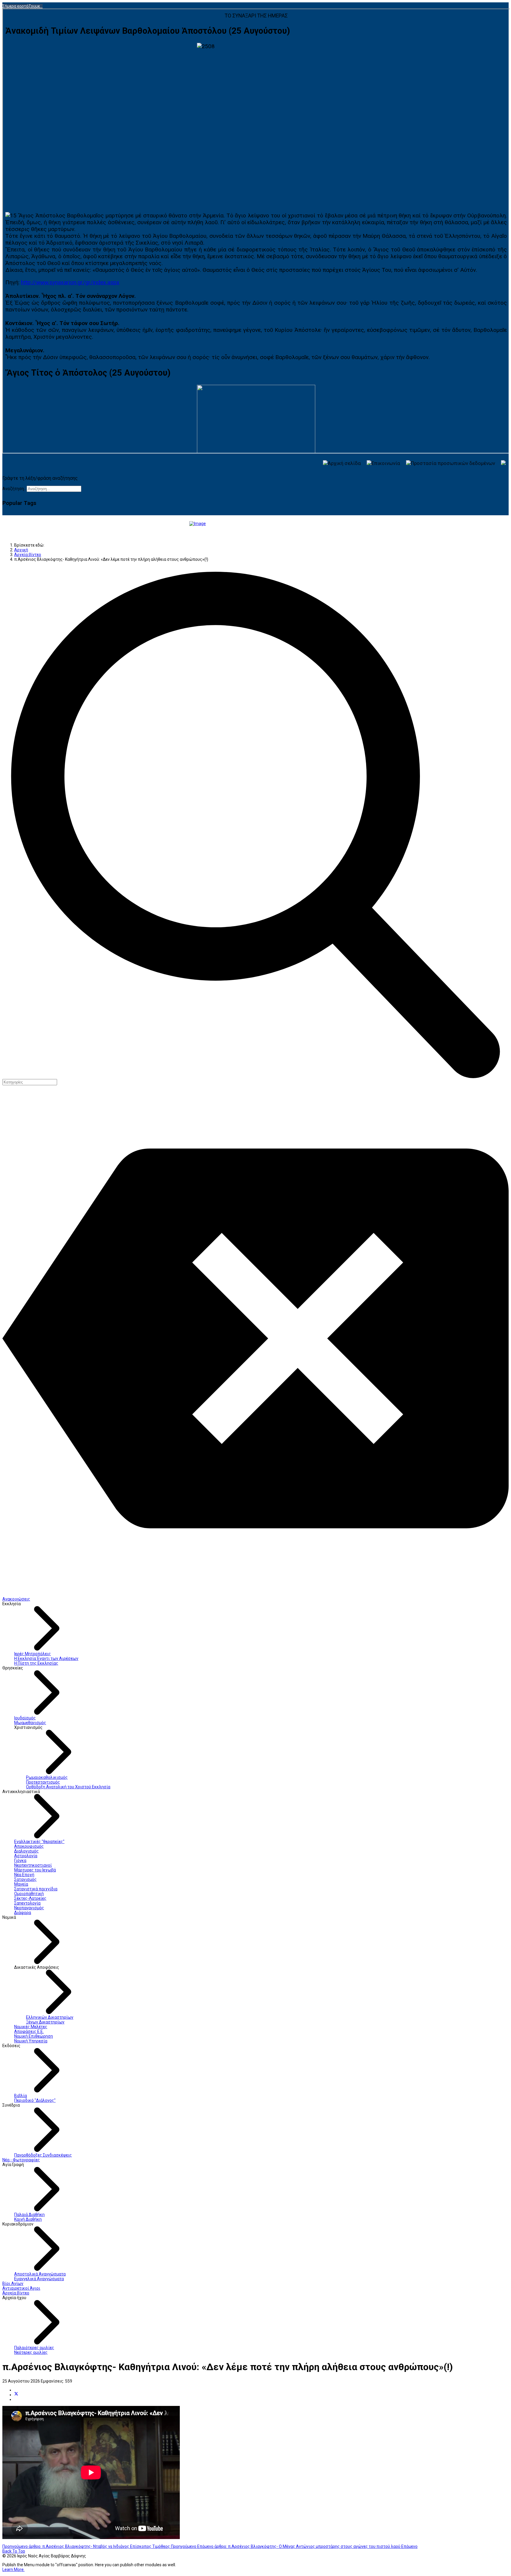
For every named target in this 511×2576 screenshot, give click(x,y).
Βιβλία (21, 2096)
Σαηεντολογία (27, 1903)
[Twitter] (16, 2395)
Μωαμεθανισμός (30, 1723)
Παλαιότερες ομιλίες (34, 2348)
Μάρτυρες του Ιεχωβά (35, 1870)
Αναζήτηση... (14, 489)
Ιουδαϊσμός (25, 1718)
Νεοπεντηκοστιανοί (33, 1865)
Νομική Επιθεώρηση (34, 2036)
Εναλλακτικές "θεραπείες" (39, 1842)
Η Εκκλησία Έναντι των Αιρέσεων (46, 1658)
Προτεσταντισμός (43, 1782)
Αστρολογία (26, 1856)
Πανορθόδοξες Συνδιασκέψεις (43, 2155)
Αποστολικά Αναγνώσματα (40, 2274)
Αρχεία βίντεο (16, 2293)
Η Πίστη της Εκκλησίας (36, 1663)
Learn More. (13, 2569)
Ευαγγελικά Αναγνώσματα (39, 2279)
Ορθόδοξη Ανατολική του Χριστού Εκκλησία (68, 1787)
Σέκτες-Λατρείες (30, 1898)
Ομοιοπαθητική (29, 1894)
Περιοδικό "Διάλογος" (35, 2100)
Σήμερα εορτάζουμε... (22, 6)
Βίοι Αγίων (13, 2283)
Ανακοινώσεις (16, 1599)
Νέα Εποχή (24, 1875)
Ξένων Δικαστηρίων (45, 2022)
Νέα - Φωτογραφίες (21, 2160)
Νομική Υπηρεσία (31, 2041)
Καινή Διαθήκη (28, 2219)
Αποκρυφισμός (29, 1846)
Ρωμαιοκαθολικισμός (47, 1777)
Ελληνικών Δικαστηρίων (50, 2017)
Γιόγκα (20, 1860)
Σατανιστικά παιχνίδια (36, 1889)
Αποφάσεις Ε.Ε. (29, 2031)
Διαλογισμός (26, 1851)
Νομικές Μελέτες (31, 2027)
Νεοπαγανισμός (29, 1908)
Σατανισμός (25, 1879)
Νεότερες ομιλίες (31, 2352)
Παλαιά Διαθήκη (29, 2215)
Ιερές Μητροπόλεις (33, 1654)
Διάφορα (23, 1913)
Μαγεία (21, 1884)
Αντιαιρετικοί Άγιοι (21, 2288)
